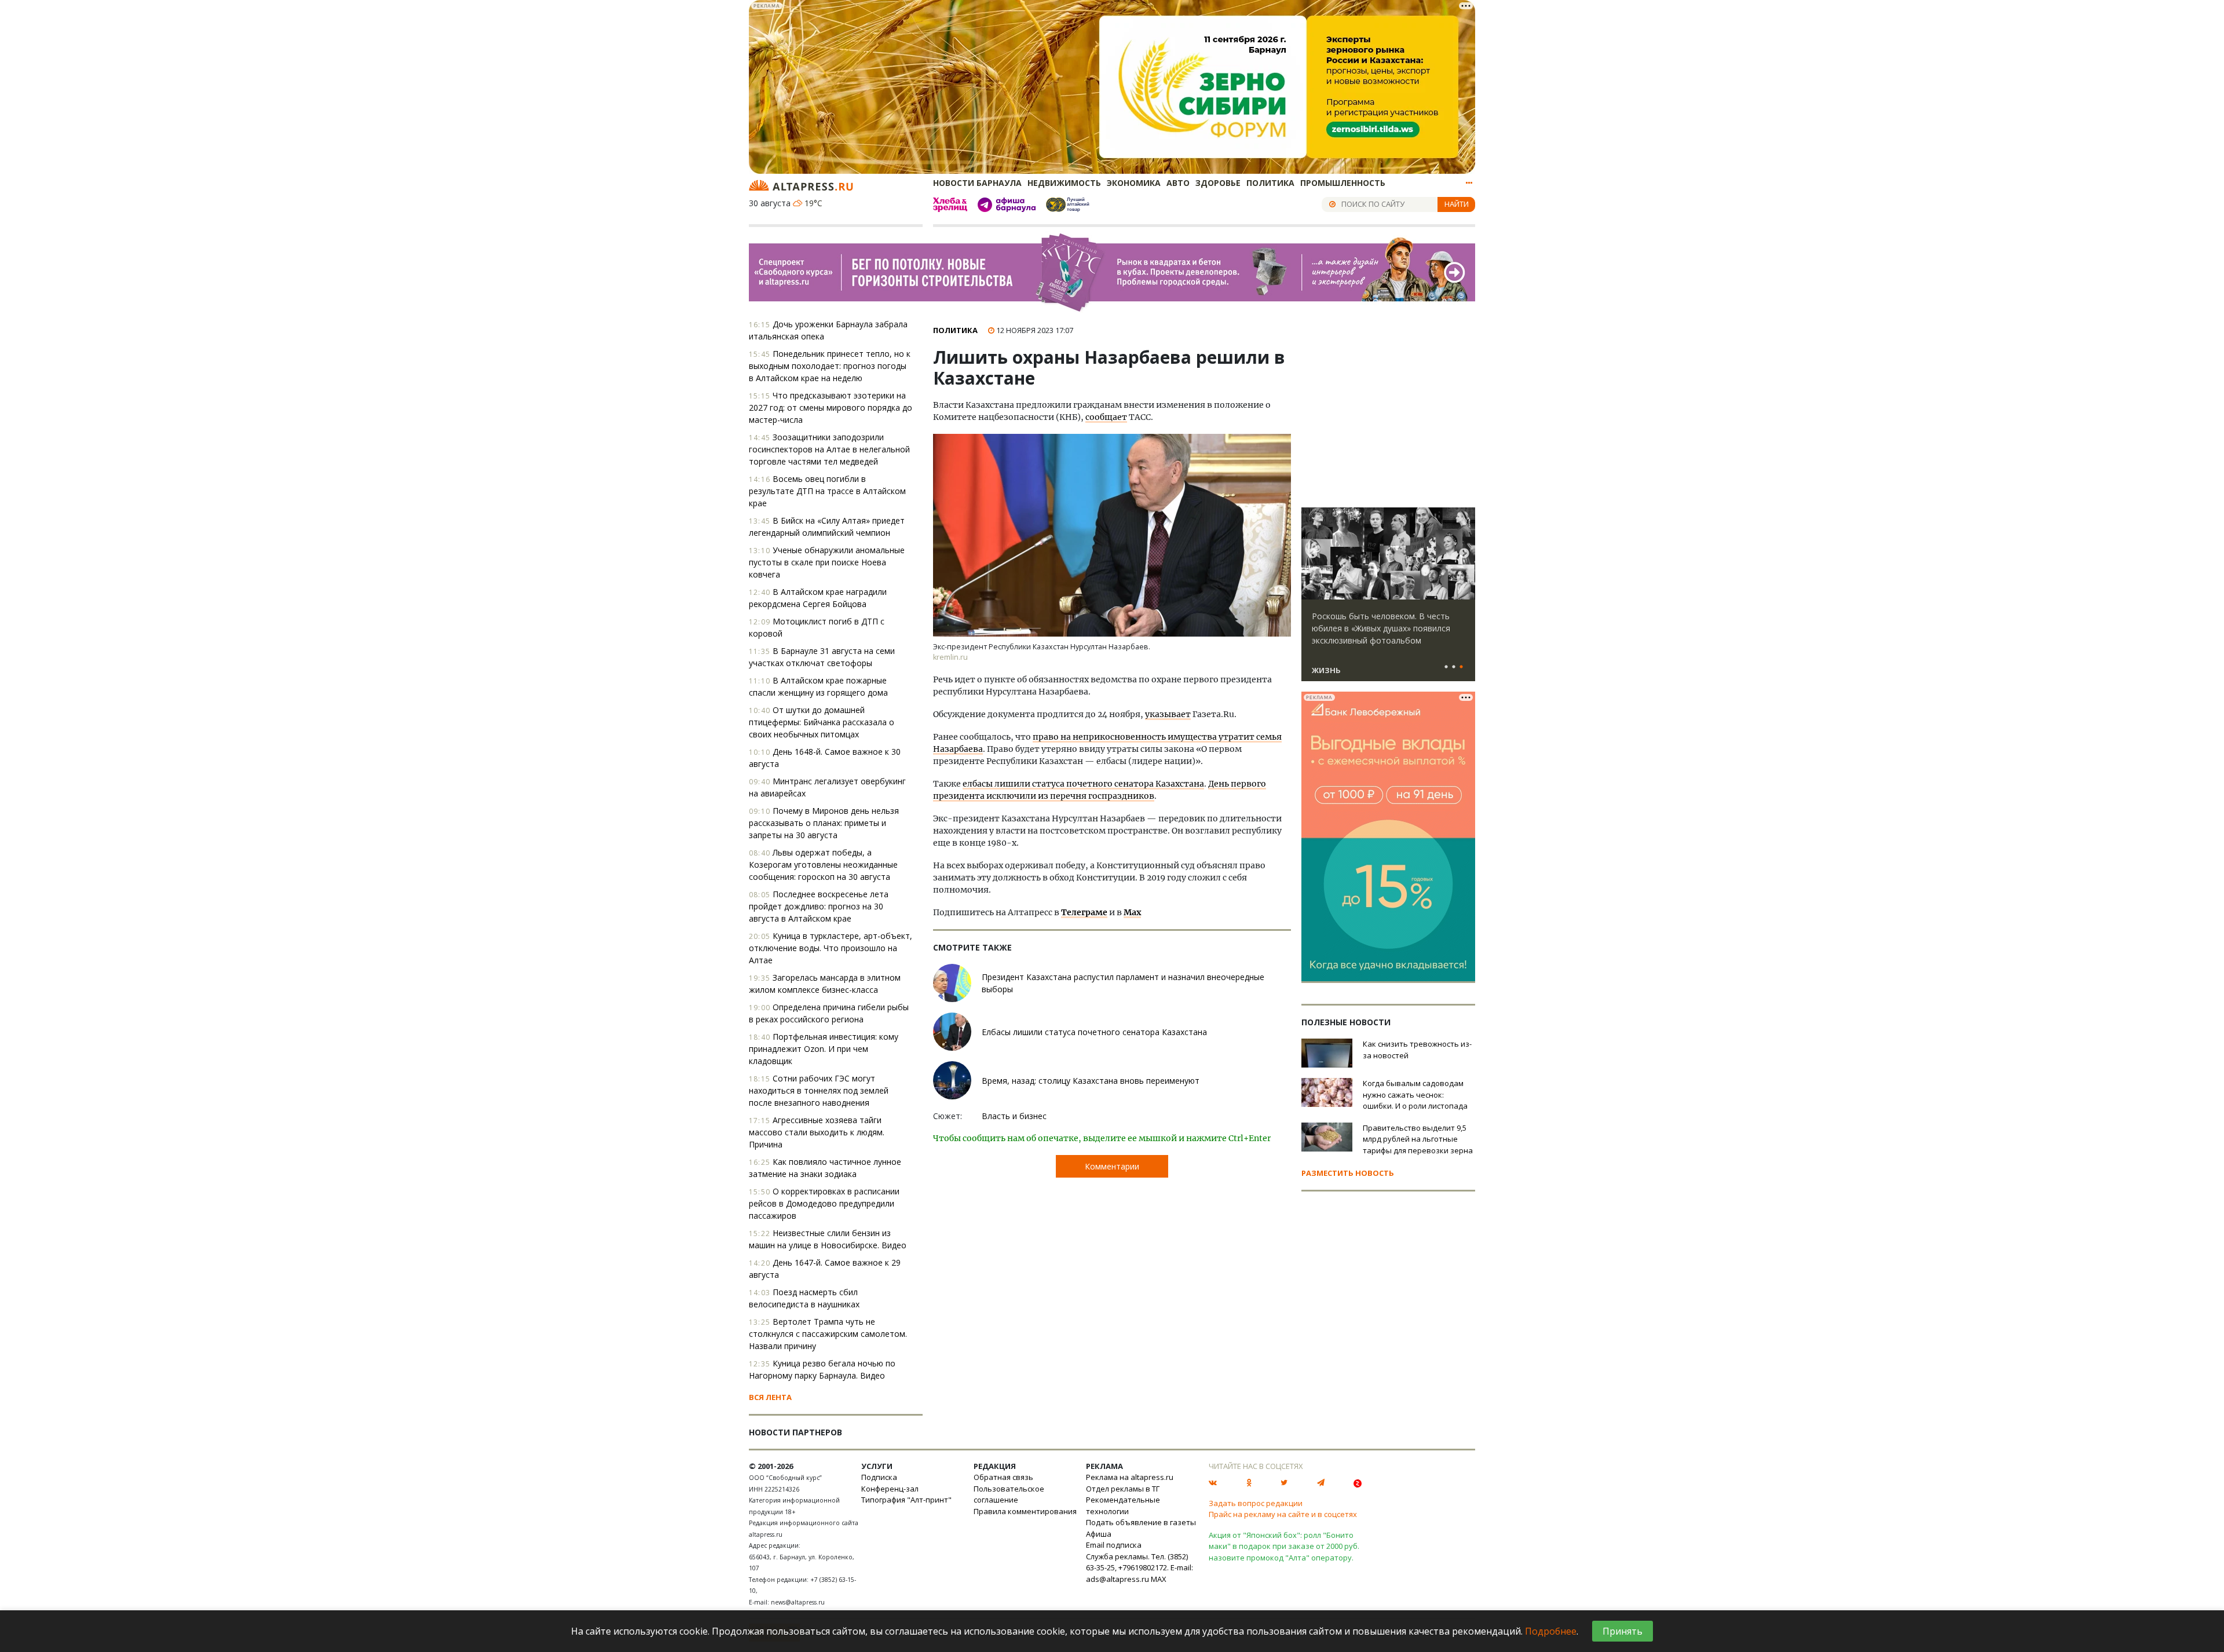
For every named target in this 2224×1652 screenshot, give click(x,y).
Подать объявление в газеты (1141, 1522)
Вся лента (770, 1397)
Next (1464, 554)
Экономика (1134, 183)
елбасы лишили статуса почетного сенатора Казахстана (1083, 784)
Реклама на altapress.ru (1130, 1477)
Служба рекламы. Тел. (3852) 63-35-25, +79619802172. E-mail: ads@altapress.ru (1140, 1568)
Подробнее (1551, 1631)
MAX (1159, 1579)
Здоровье (1218, 183)
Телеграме (1084, 912)
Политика (1270, 183)
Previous (1312, 554)
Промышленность (1343, 183)
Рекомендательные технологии (1123, 1505)
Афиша (1099, 1534)
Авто (1178, 183)
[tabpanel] (1388, 600)
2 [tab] (1454, 667)
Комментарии (1112, 1166)
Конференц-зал (890, 1489)
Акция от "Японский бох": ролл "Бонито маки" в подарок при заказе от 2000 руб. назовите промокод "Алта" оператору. (1284, 1546)
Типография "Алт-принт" (906, 1500)
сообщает (1106, 417)
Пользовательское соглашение (1009, 1494)
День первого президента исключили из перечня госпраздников (1100, 790)
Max (1132, 912)
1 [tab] (1446, 667)
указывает (1168, 714)
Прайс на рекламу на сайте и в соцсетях (1283, 1514)
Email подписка (1114, 1545)
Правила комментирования (1025, 1511)
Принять (1623, 1631)
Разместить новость (1348, 1173)
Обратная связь (1003, 1477)
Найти (1457, 204)
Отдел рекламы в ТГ (1123, 1489)
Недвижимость (1064, 183)
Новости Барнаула (977, 183)
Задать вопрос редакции (1256, 1503)
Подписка (879, 1477)
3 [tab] (1461, 667)
